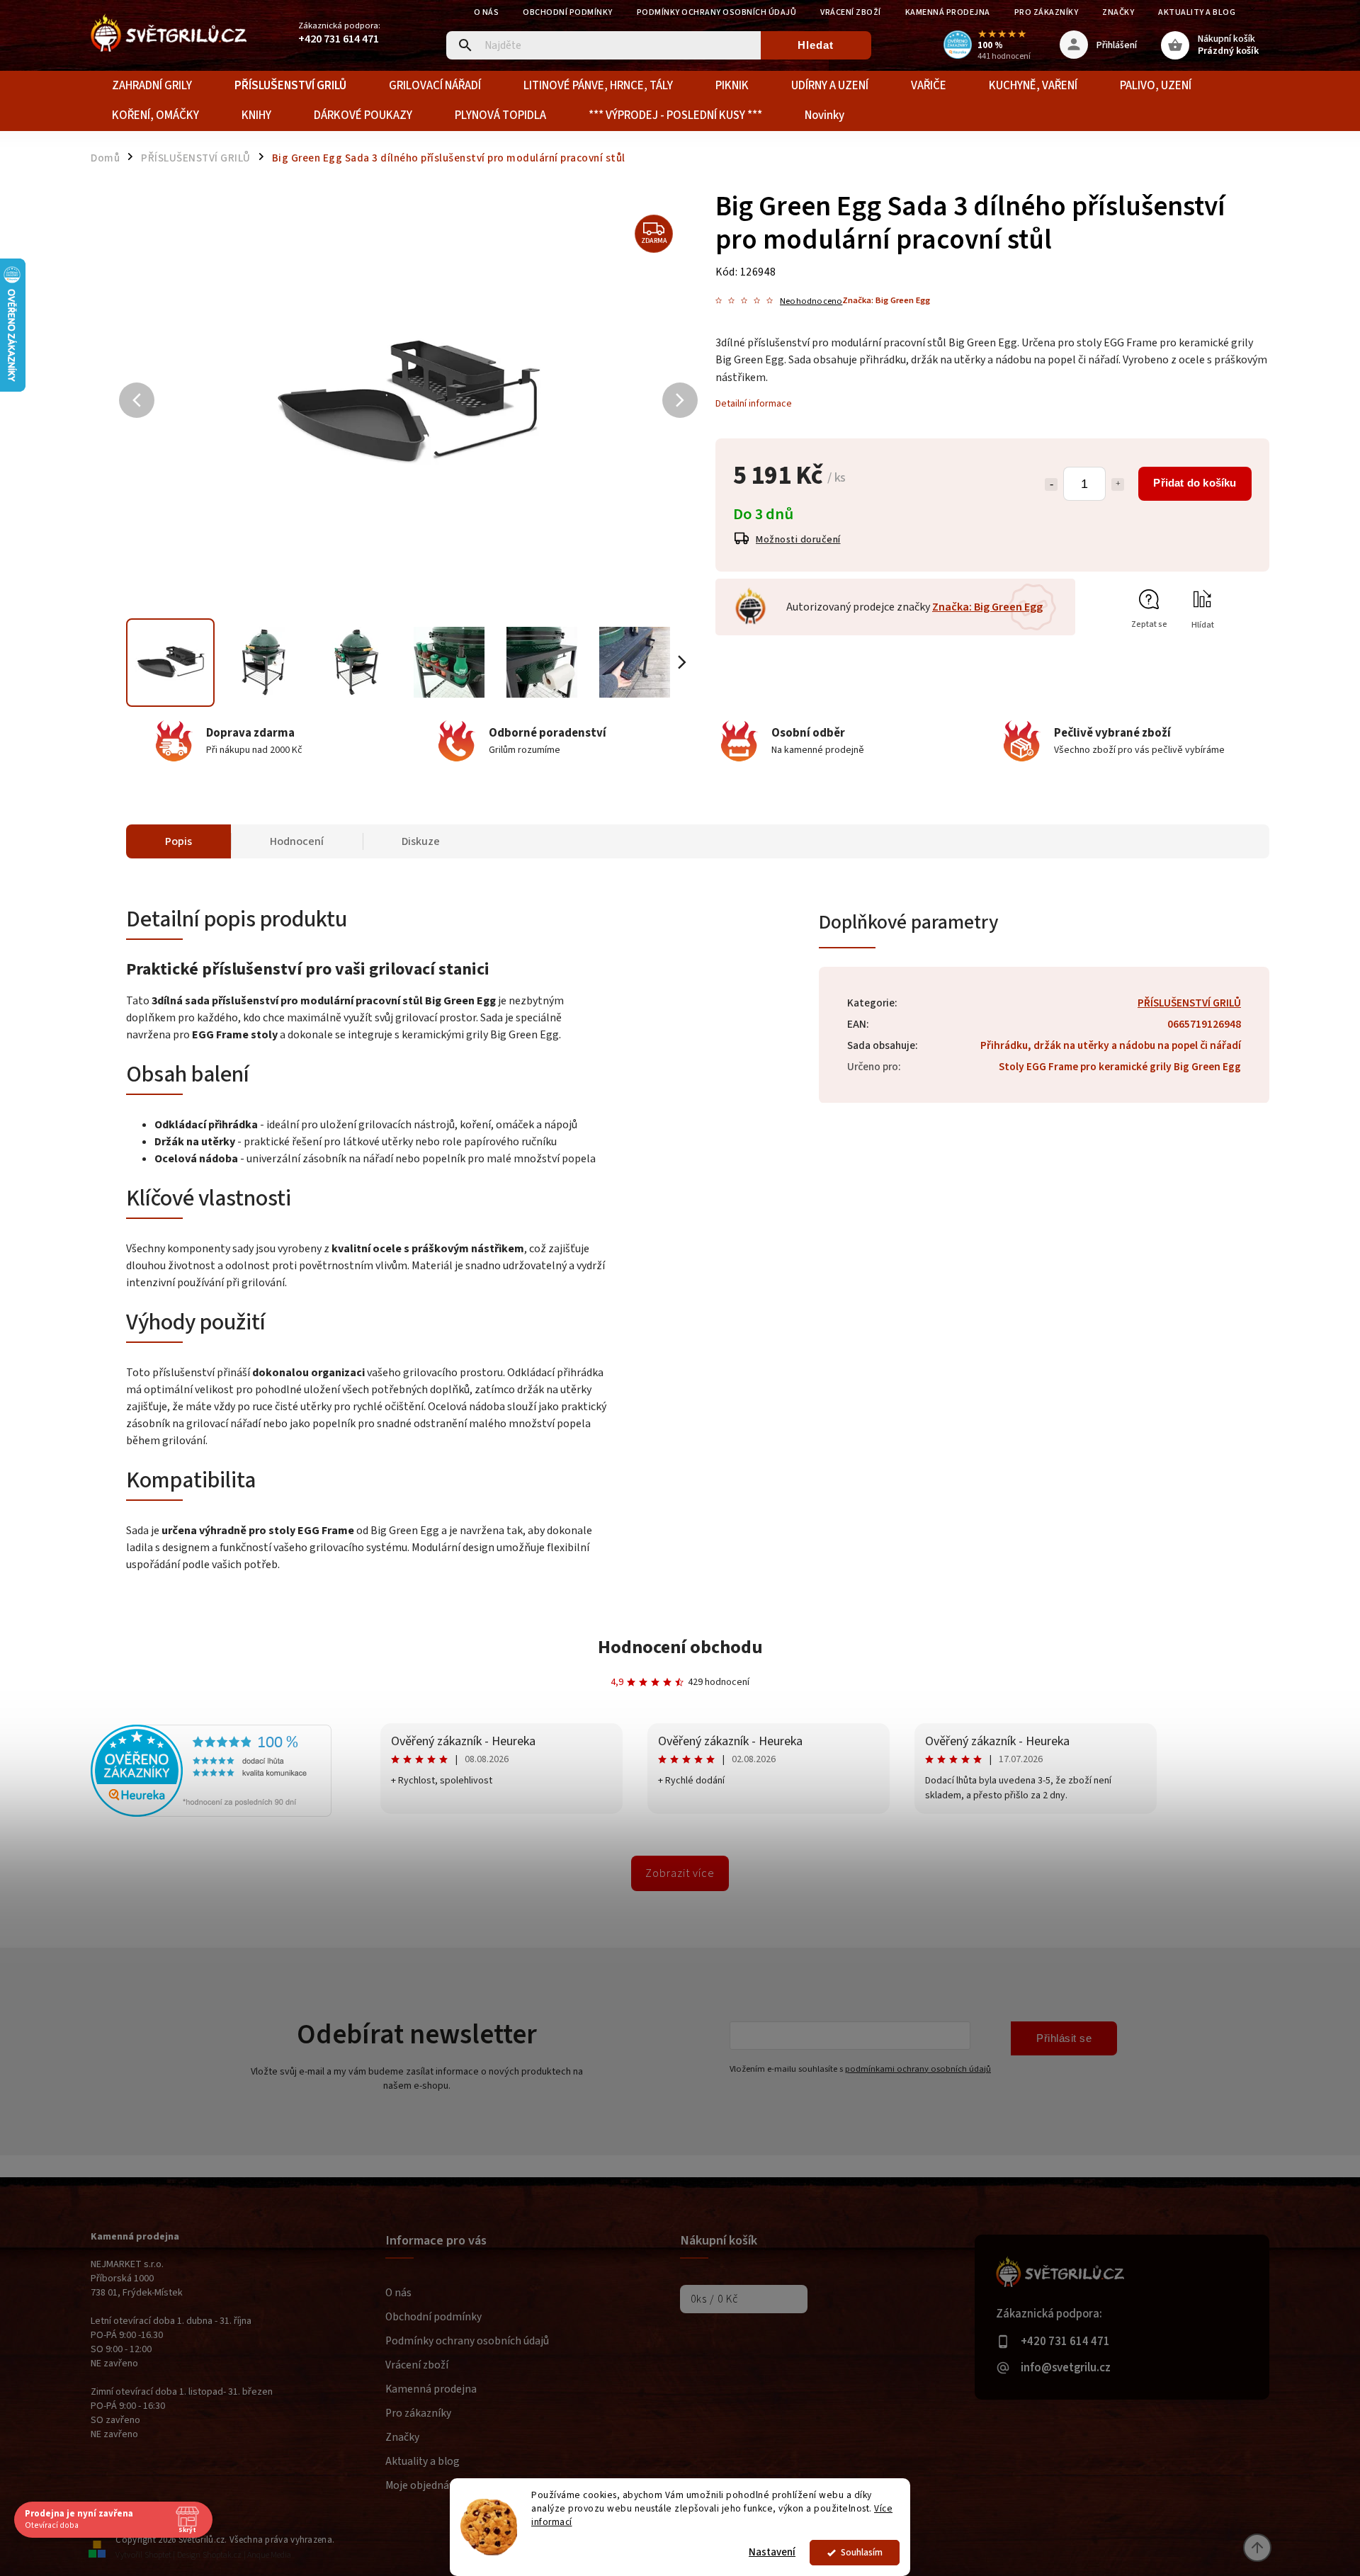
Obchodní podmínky (568, 12)
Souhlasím (862, 2552)
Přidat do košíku (1195, 483)
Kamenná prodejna (948, 12)
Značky (1118, 12)
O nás (487, 12)
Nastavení (772, 2552)
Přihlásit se (1064, 2038)
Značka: (886, 300)
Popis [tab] (178, 841)
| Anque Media (267, 2555)
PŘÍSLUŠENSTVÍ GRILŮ (1189, 1003)
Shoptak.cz (222, 2555)
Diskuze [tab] (421, 841)
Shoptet (158, 2555)
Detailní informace (754, 404)
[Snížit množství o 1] (1051, 484)
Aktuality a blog (1197, 12)
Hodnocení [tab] (297, 841)
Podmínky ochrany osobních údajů (717, 12)
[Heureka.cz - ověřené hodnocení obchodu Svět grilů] (211, 1814)
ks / (714, 2299)
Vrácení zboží (851, 12)
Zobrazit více (680, 1873)
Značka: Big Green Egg (987, 607)
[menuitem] (152, 86)
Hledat (816, 45)
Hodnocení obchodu (680, 1647)
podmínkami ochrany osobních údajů (918, 2069)
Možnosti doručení (798, 540)
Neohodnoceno (811, 301)
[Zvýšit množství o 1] (1118, 484)
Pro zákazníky (1047, 12)
